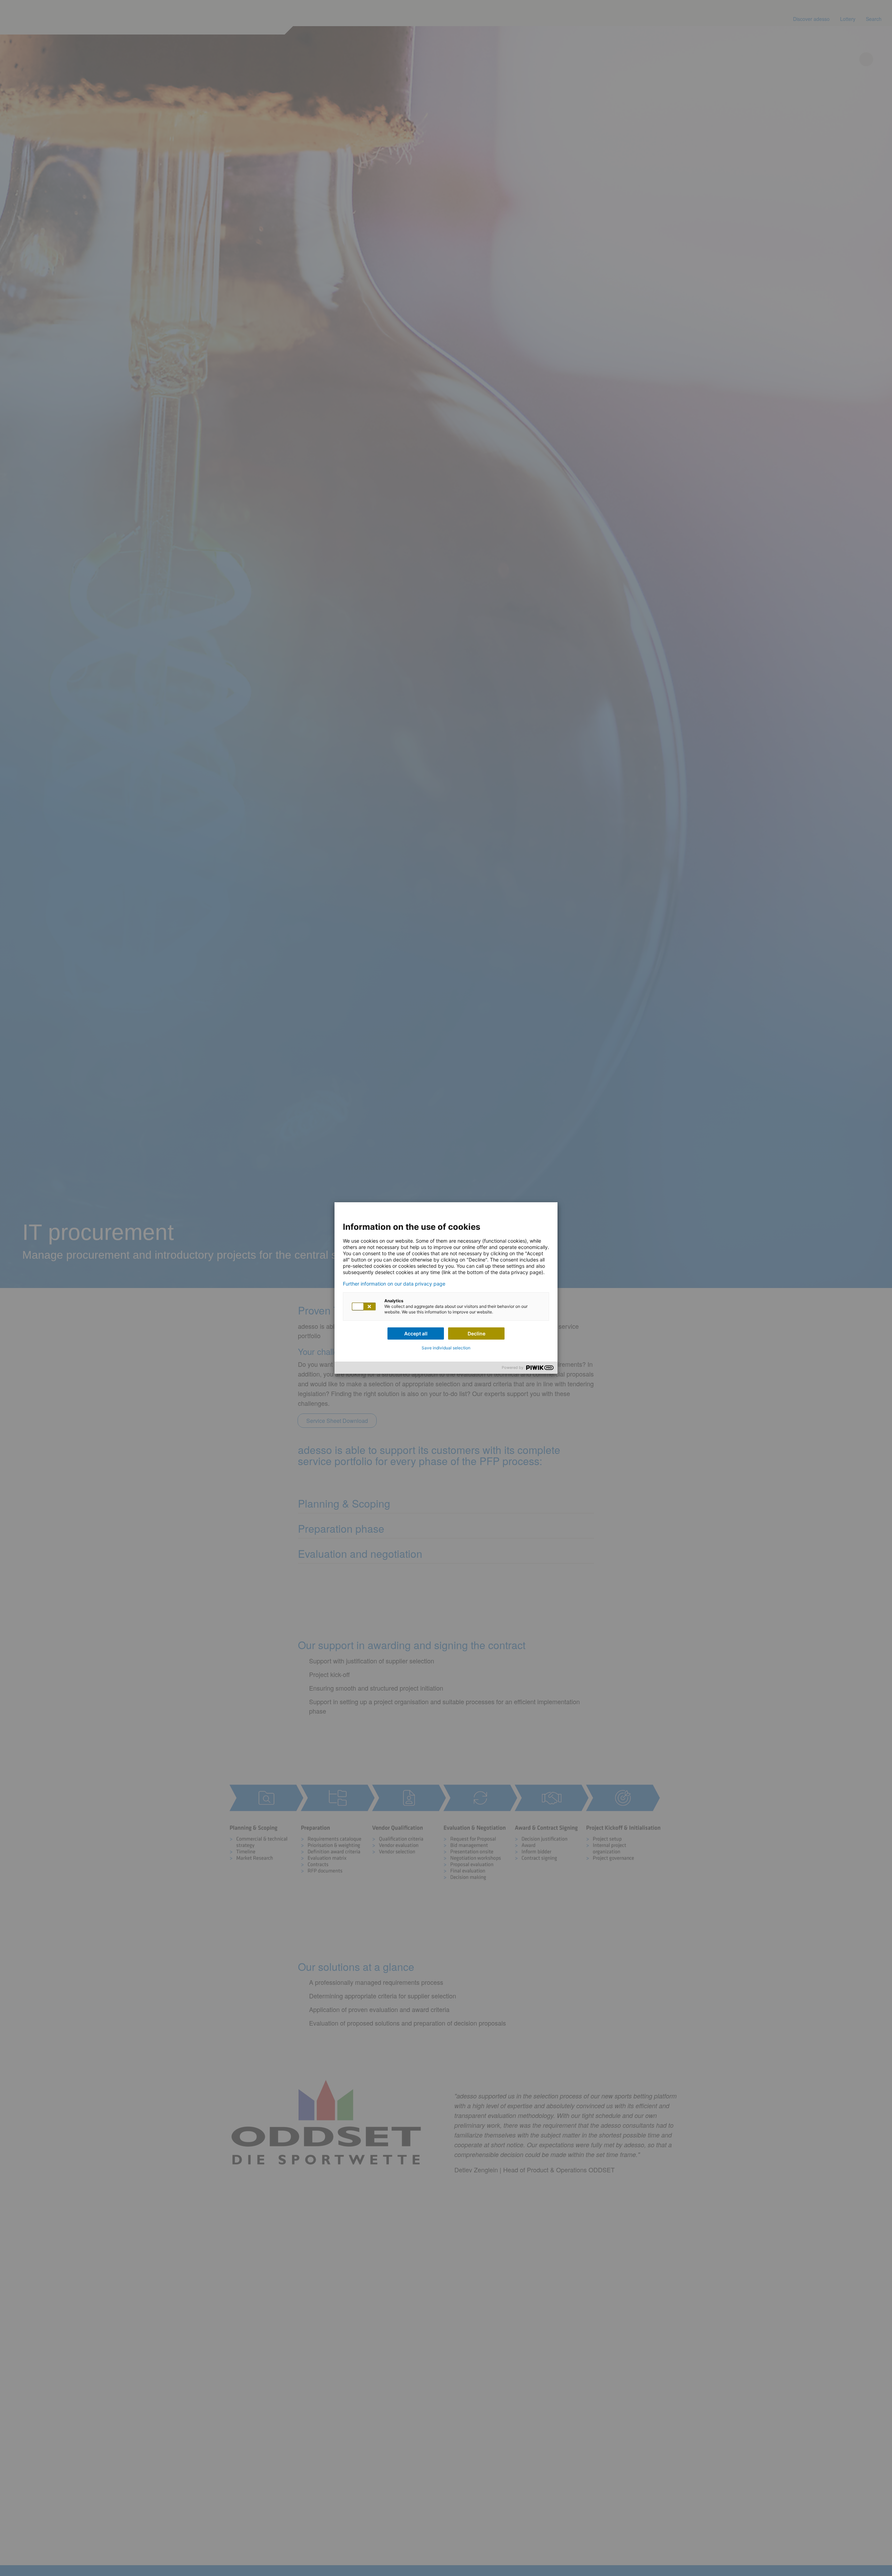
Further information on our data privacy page (394, 1284)
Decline (476, 1333)
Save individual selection (446, 1348)
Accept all (416, 1333)
